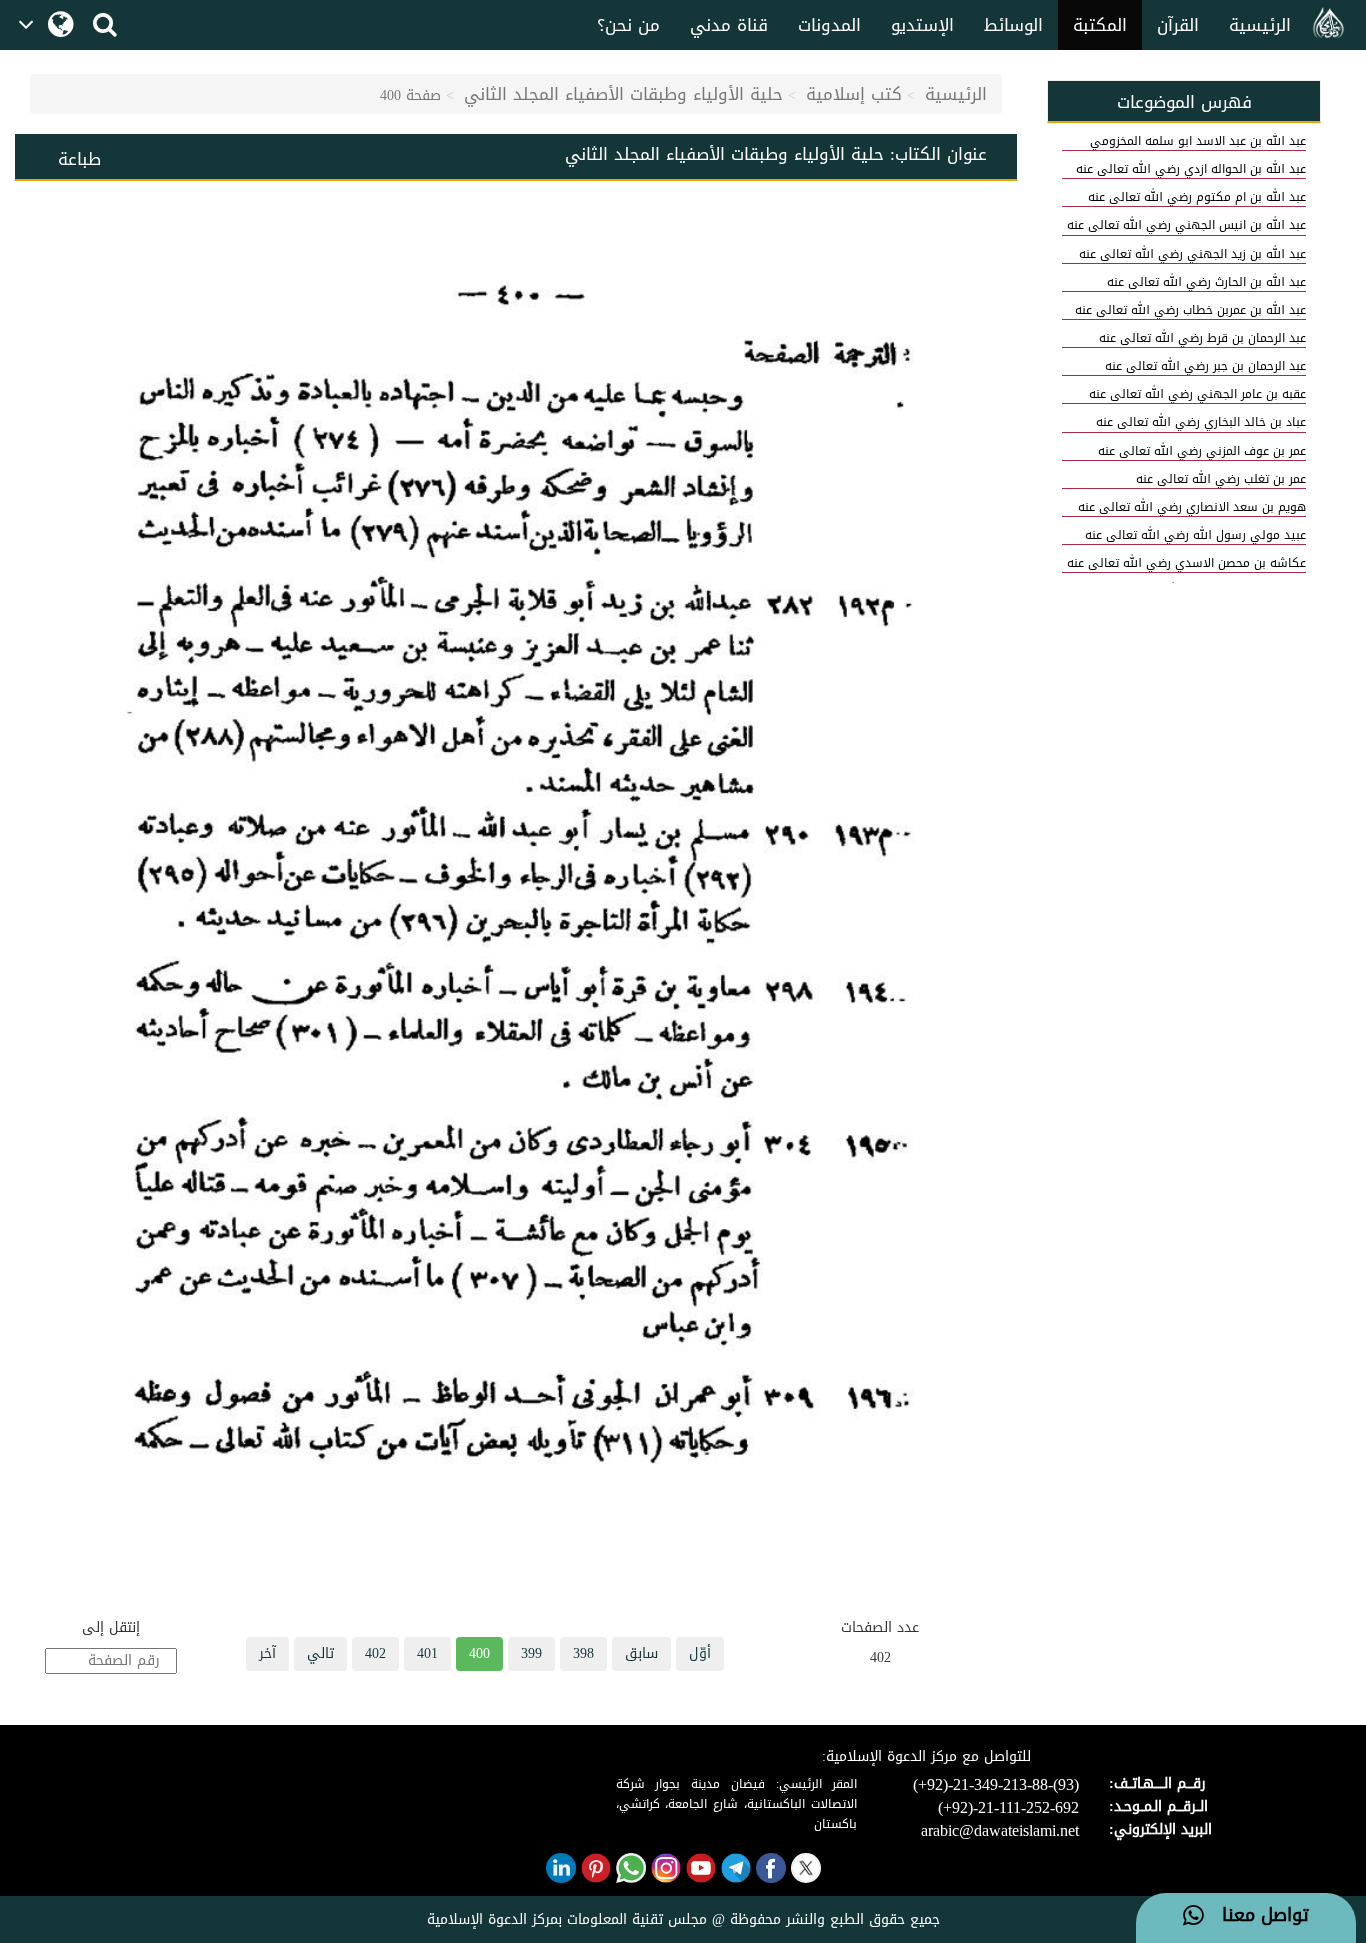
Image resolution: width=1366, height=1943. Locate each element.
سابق (641, 1653)
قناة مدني (729, 25)
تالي (320, 1653)
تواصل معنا (1256, 1916)
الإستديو (922, 25)
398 (583, 1653)
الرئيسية (1260, 25)
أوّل (700, 1653)
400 (479, 1653)
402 (375, 1653)
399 (531, 1653)
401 (427, 1653)
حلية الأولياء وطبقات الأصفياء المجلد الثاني (623, 94)
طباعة (79, 159)
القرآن (1178, 25)
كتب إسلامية (854, 94)
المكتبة (1100, 25)
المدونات (829, 25)
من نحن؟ (628, 25)
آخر (267, 1653)
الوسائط (1013, 25)
